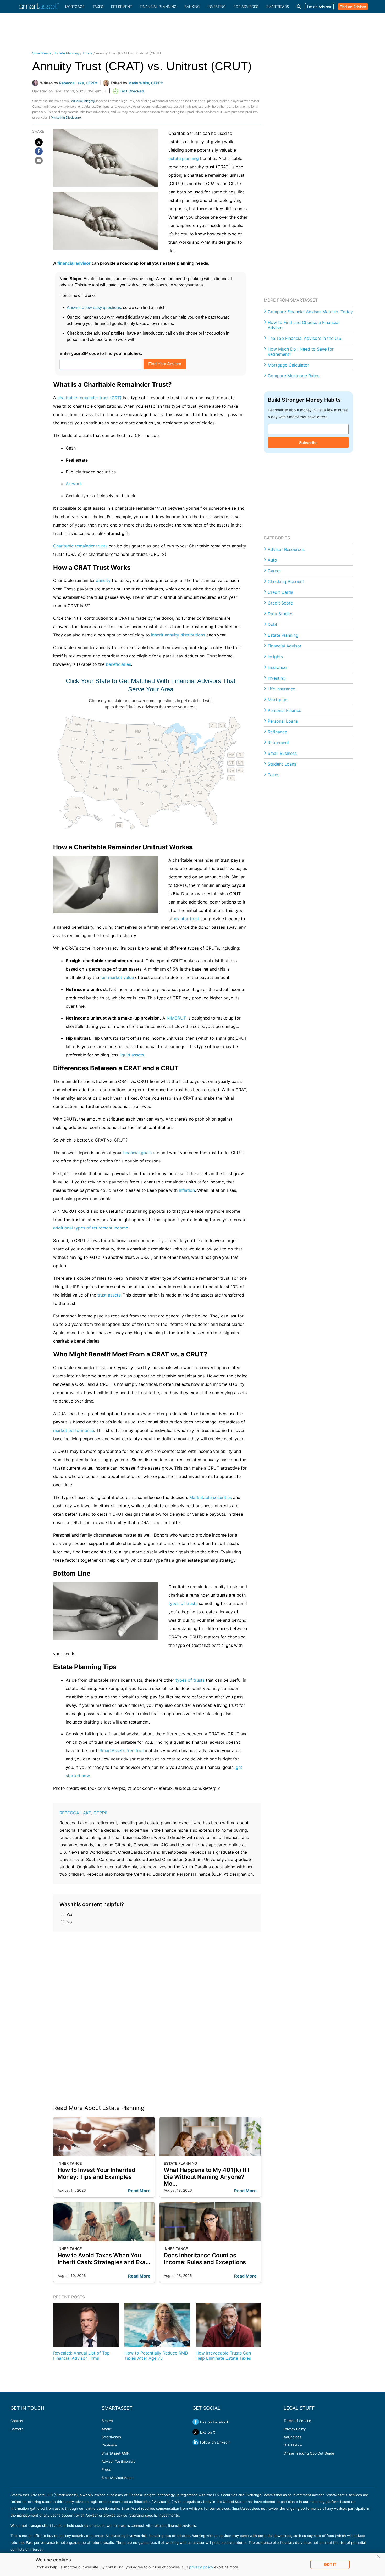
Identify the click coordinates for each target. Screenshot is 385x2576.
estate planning (184, 158)
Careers (17, 2429)
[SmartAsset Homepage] (39, 7)
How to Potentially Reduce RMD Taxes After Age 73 (156, 2356)
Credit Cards (280, 592)
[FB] (39, 151)
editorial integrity (83, 101)
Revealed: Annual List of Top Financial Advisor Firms (81, 2356)
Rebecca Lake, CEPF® (83, 1813)
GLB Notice (293, 2445)
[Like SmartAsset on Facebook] (196, 2422)
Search (107, 2421)
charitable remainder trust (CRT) (89, 398)
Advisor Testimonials (118, 2461)
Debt (273, 624)
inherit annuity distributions (178, 635)
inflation (187, 1190)
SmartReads (278, 7)
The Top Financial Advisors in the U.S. (305, 338)
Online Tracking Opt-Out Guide (309, 2453)
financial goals (137, 1153)
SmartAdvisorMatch (118, 2478)
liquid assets (132, 1055)
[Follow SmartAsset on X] (196, 2432)
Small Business (282, 753)
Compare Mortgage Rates (293, 376)
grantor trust (186, 919)
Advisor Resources (286, 549)
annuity (103, 580)
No (68, 1922)
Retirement (122, 7)
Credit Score (280, 603)
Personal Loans (283, 721)
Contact (17, 2421)
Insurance (277, 667)
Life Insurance (281, 689)
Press (106, 2469)
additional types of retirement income (91, 1228)
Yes (69, 1914)
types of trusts (183, 1603)
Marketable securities (211, 1497)
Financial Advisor (285, 646)
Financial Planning (158, 7)
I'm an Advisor (319, 7)
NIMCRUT (176, 1018)
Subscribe (308, 443)
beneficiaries (118, 664)
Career (274, 571)
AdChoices (292, 2437)
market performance (74, 1430)
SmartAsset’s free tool (122, 1750)
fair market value (117, 977)
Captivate (109, 2445)
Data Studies (280, 614)
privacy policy (201, 2567)
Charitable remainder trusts (80, 546)
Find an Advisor (353, 7)
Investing (217, 7)
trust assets (109, 1295)
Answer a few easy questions (94, 308)
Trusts (87, 53)
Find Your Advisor (165, 364)
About (107, 2429)
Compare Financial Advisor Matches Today (310, 312)
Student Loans (282, 764)
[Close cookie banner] (378, 2557)
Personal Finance (284, 710)
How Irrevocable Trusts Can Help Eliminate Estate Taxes (223, 2356)
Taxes (98, 7)
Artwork (74, 484)
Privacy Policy (295, 2429)
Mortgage (75, 7)
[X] (39, 142)
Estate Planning (67, 53)
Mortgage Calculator (288, 365)
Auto (272, 560)
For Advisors (246, 7)
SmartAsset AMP (115, 2453)
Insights (275, 657)
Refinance (277, 732)
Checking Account (286, 581)
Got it (330, 2564)
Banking (192, 7)
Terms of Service (297, 2421)
